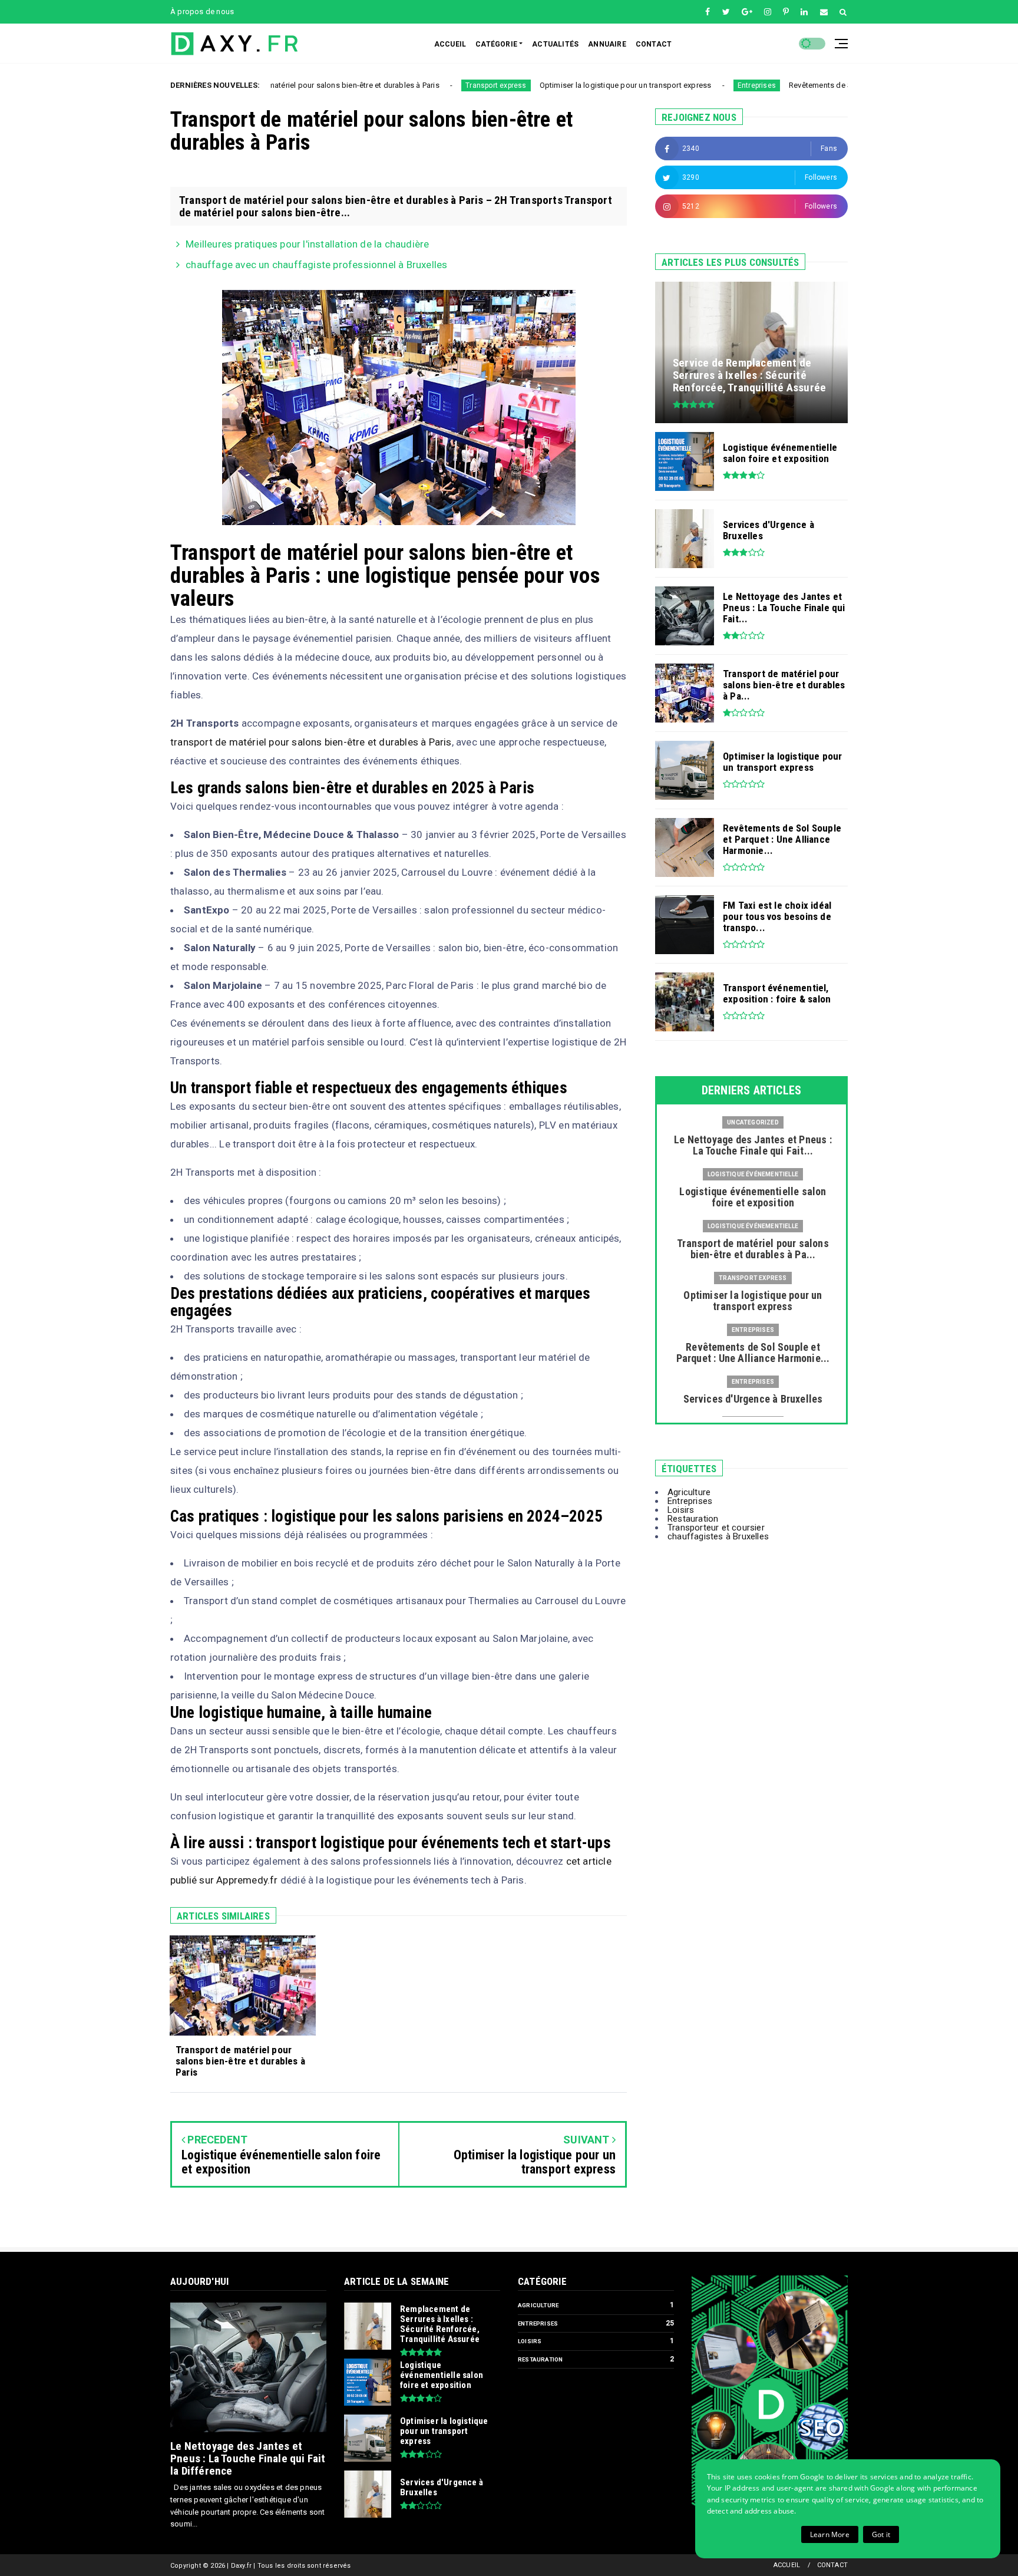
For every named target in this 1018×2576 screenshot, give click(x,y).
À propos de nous (202, 11)
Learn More (830, 2534)
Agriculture (689, 1492)
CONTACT (654, 44)
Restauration (693, 1519)
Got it (881, 2534)
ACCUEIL (450, 44)
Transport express (400, 85)
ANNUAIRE (607, 44)
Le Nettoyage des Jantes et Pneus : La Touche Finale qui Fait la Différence (248, 2458)
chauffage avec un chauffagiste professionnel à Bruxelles (316, 265)
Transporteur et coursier (716, 1528)
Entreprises (661, 85)
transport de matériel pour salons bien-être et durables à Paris (311, 742)
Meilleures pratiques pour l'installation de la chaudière (307, 244)
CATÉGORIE (496, 44)
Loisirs (681, 1510)
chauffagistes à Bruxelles (718, 1536)
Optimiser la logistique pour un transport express (530, 85)
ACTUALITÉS (555, 44)
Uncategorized (753, 1122)
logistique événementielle (753, 1174)
